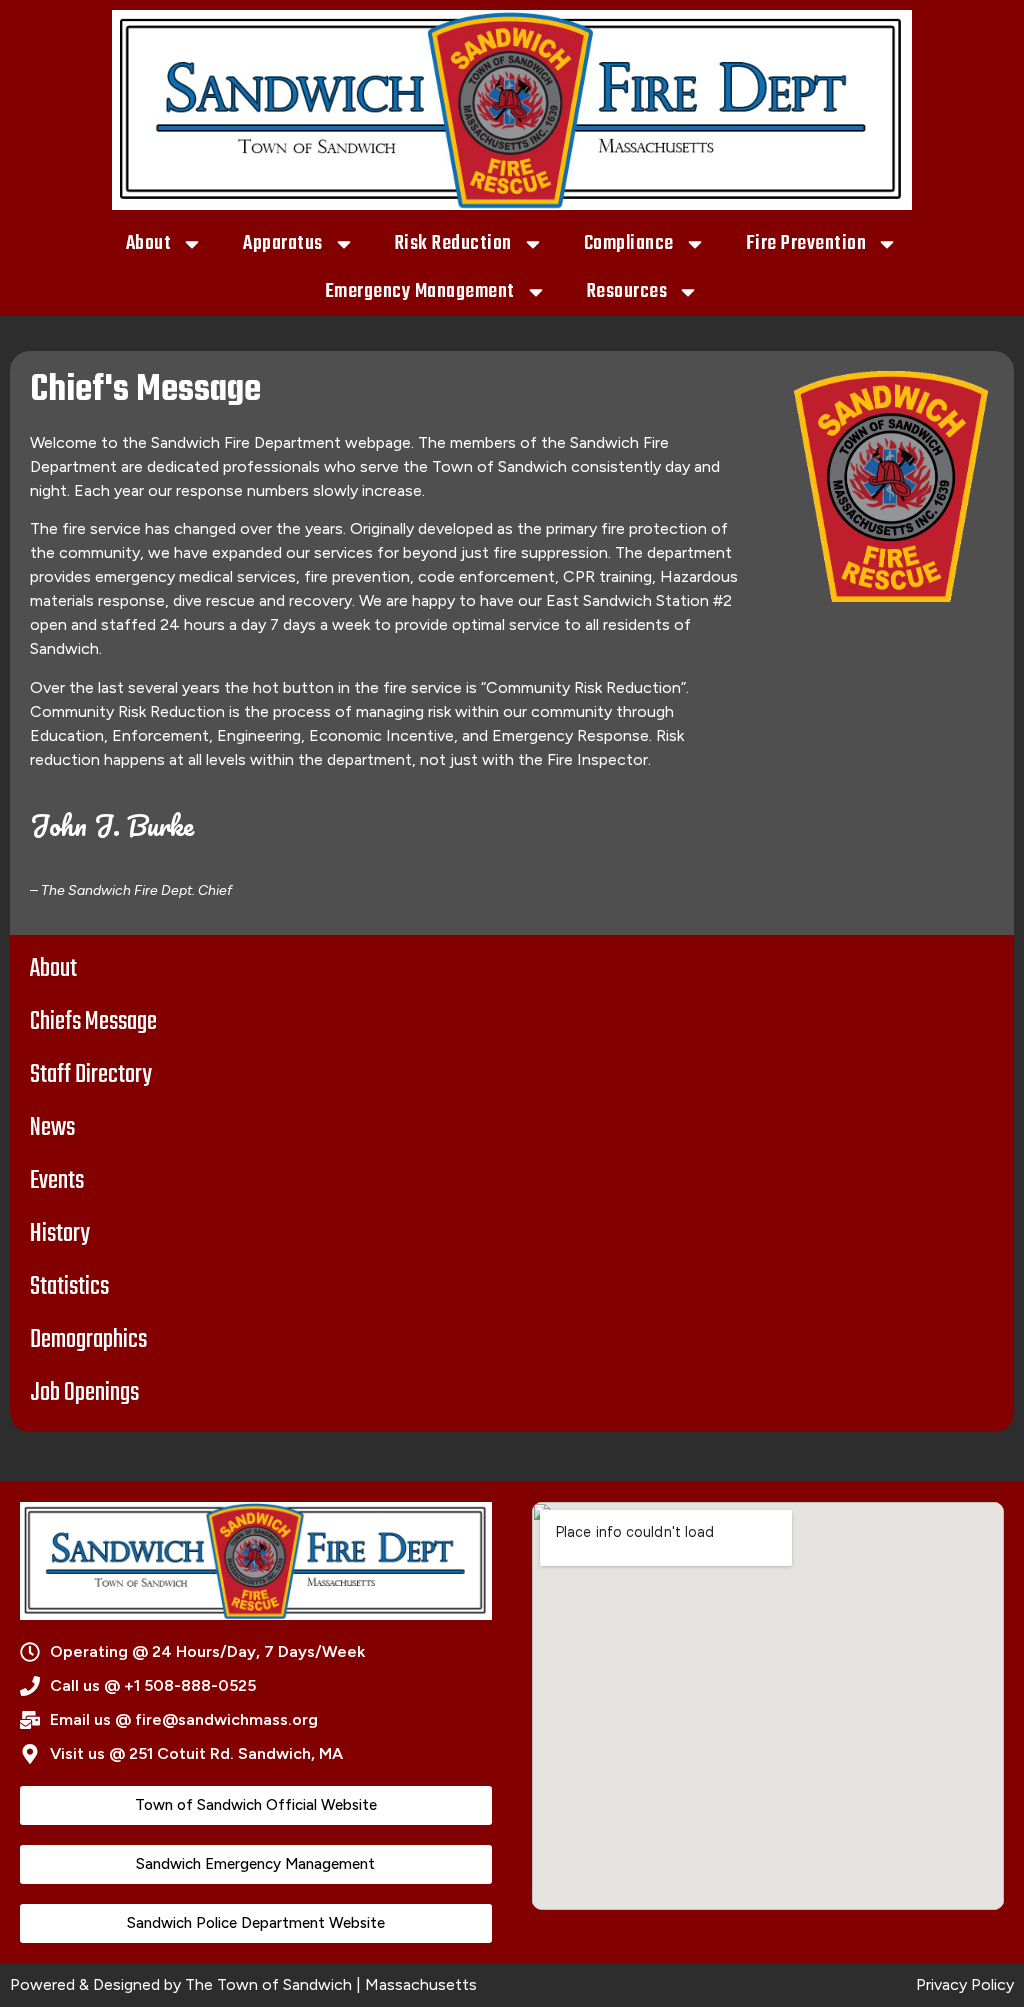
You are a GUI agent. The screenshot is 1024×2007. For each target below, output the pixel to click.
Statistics (69, 1287)
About (149, 243)
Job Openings (84, 1393)
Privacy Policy (965, 1984)
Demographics (88, 1340)
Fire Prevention (806, 243)
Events (57, 1181)
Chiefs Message (93, 1022)
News (52, 1128)
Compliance (629, 243)
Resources (627, 291)
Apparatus (283, 243)
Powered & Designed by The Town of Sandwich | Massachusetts (243, 1984)
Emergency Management (420, 291)
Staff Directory (91, 1075)
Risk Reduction (453, 243)
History (60, 1234)
